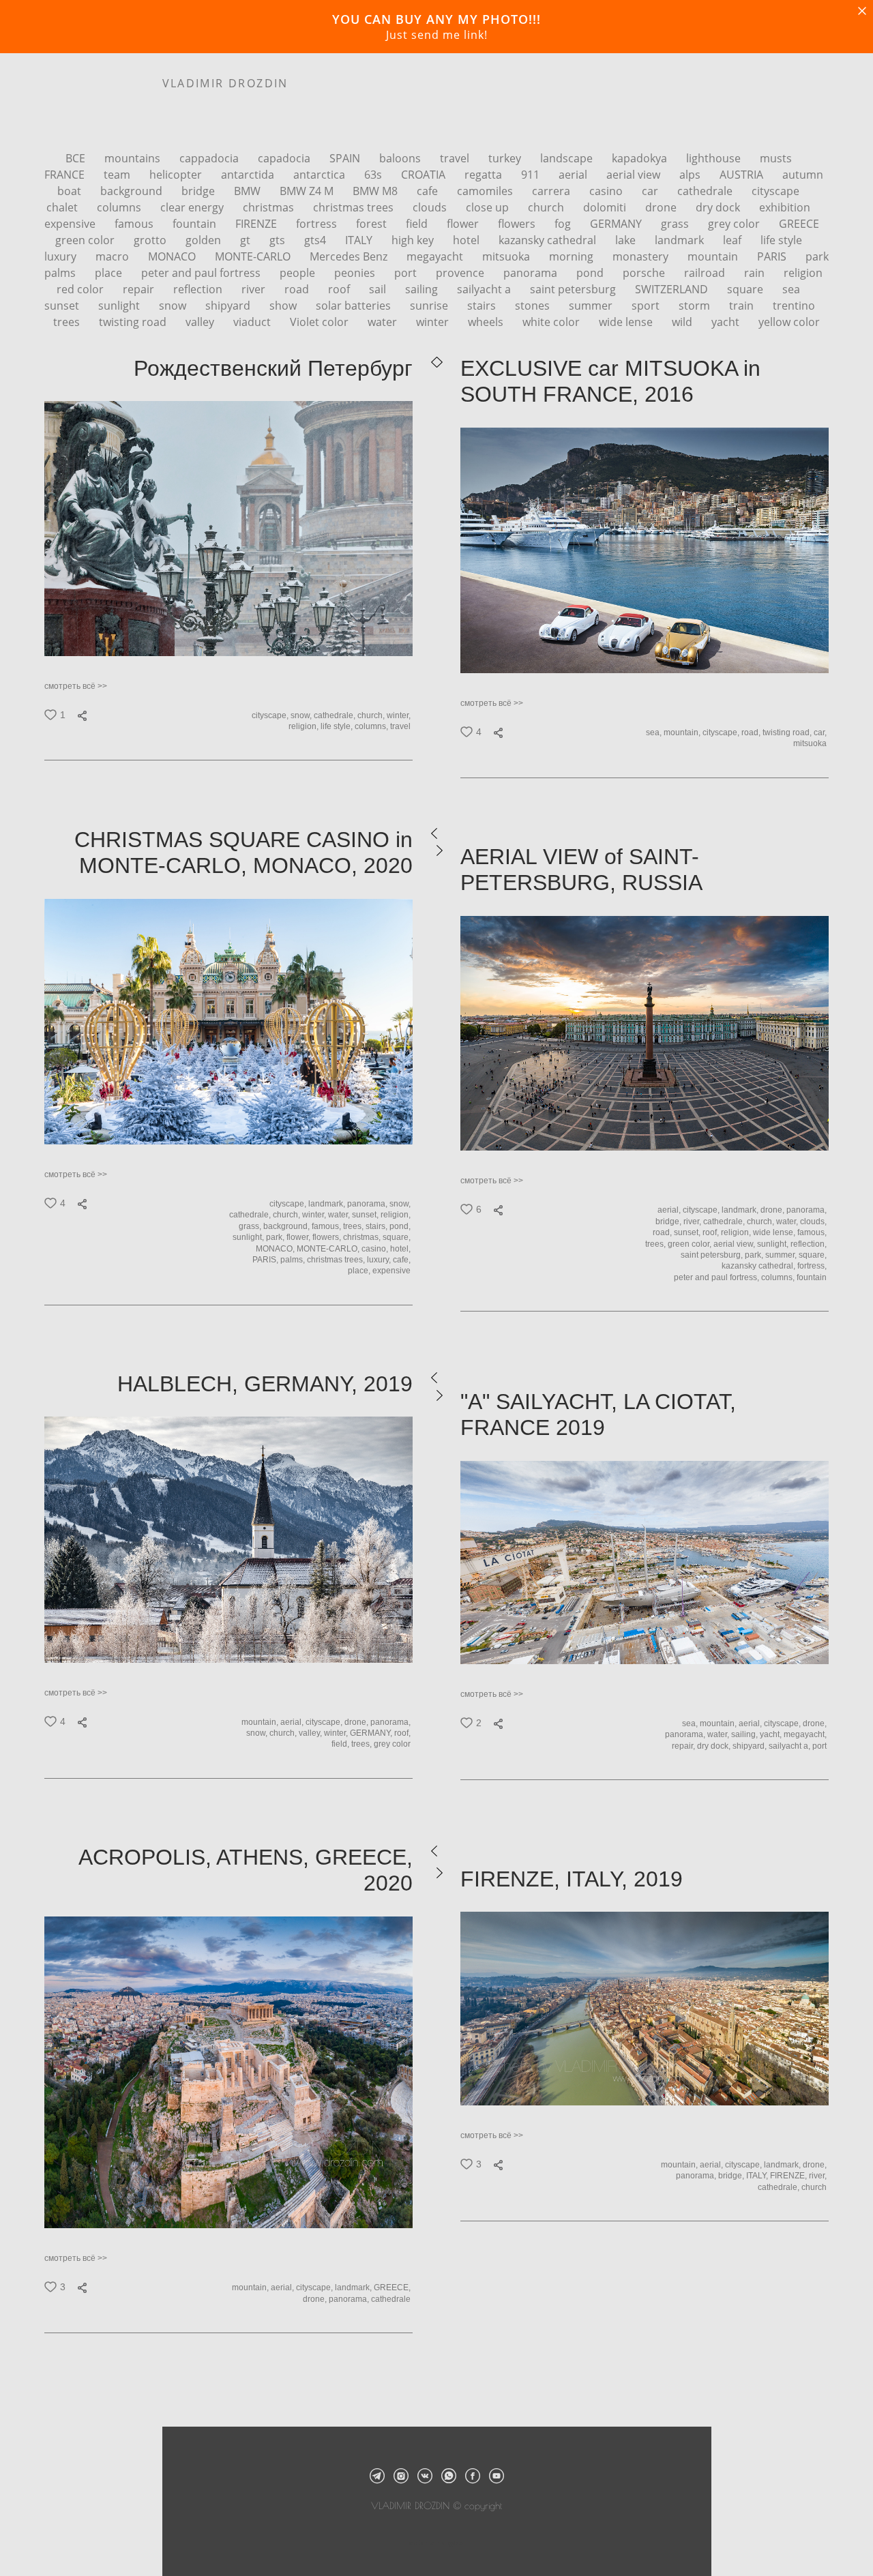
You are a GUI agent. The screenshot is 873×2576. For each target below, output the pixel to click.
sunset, (366, 1215)
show (284, 306)
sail (379, 289)
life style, (338, 726)
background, (287, 1226)
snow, (302, 715)
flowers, (328, 1237)
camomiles (486, 191)
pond (591, 273)
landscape (568, 158)
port (407, 273)
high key (414, 240)
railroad (706, 273)
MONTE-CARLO (254, 256)
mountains (134, 158)
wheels (487, 322)
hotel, (401, 1249)
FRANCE (66, 175)
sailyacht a (485, 289)
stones (534, 306)
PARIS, (266, 1260)
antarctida (249, 175)
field (418, 224)
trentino (794, 306)
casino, (376, 1249)
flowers (518, 224)
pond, (401, 1226)
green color (86, 240)
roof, (712, 1232)
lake (627, 240)
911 (532, 175)
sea (791, 289)
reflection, (810, 1244)
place (110, 273)
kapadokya (641, 158)
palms (61, 273)
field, (341, 1744)
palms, (294, 1260)
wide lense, (775, 1232)
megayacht (436, 256)
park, (276, 1237)
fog (564, 224)
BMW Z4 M (308, 191)
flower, (299, 1237)
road (298, 289)
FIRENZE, (789, 2176)
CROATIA (425, 175)
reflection (199, 289)
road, (752, 732)
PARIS (773, 256)
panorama (532, 273)
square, (398, 1237)
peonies (356, 273)
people (299, 273)
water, (340, 1215)
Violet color (321, 322)
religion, (305, 726)
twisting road (134, 322)
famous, (327, 1226)
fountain (196, 224)
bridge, (669, 1222)
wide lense (627, 322)
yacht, (772, 1734)
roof (340, 289)
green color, (691, 1244)
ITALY (360, 240)
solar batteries (355, 306)
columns (120, 207)
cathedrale (706, 191)
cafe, (403, 1260)
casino (607, 191)
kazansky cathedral (549, 240)
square (746, 289)
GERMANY (617, 224)
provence (461, 273)
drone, (773, 1210)
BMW (249, 191)
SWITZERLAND (673, 289)
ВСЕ (77, 158)
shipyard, (751, 1746)
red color (82, 289)
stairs (483, 306)
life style (781, 240)
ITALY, (758, 2176)
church (547, 207)
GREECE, (393, 2288)
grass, (251, 1226)
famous (135, 224)
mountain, (683, 732)
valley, (311, 1733)
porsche (645, 273)
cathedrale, (336, 715)
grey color (735, 224)
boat (71, 191)
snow (174, 306)
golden (205, 240)
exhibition (785, 207)
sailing (423, 289)
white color (552, 322)
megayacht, (806, 1734)
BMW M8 (376, 191)
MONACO (173, 256)
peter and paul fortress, (717, 1277)
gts (279, 240)
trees (68, 322)
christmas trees (355, 207)
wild (683, 322)
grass (676, 224)
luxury (62, 256)
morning (573, 256)
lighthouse (715, 158)
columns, (372, 726)
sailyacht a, (790, 1746)
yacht (727, 322)
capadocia (285, 158)
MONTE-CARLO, (329, 1249)
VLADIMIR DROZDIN (225, 83)
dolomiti (606, 207)
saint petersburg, (713, 1255)
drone (662, 207)
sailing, (745, 1734)
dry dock (719, 207)
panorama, (368, 1204)
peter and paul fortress (202, 273)
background (133, 191)
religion (803, 273)
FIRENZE (257, 224)
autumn (803, 175)
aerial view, (735, 1244)
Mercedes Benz (350, 256)
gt (247, 240)
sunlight (120, 306)
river (255, 289)
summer (592, 306)
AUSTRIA (743, 175)
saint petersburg (574, 289)
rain (756, 273)
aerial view (635, 175)
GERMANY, (372, 1733)
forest (373, 224)
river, (693, 1222)
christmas (270, 207)
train (743, 306)
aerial (574, 175)
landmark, (328, 1204)
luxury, (380, 1260)
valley (201, 322)
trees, (354, 1226)
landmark (681, 240)
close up (489, 207)
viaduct (253, 322)
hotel (468, 240)
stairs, (378, 1226)
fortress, (813, 1266)
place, (360, 1271)
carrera (552, 191)
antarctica (321, 175)
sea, (655, 732)
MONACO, (276, 1249)
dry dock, (715, 1746)
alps (691, 175)
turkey (506, 158)
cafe (429, 191)
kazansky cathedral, (759, 1266)
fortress (318, 224)
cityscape (775, 191)
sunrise (430, 306)
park (817, 256)
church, (372, 715)
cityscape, (271, 715)
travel (456, 158)
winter (434, 322)
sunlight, (249, 1237)
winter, (400, 715)
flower (464, 224)
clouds (431, 207)
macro (114, 256)
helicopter (177, 175)
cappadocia (210, 158)
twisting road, (788, 732)
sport (647, 306)
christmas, (363, 1237)
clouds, (814, 1222)
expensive (71, 224)
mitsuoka (507, 256)
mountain (714, 256)
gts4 (316, 240)
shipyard (229, 306)
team (118, 175)
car (651, 191)
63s (374, 175)
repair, (684, 1746)
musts (776, 158)
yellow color (789, 322)
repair (140, 289)
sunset (63, 306)
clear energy (193, 207)
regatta (485, 175)
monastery (642, 256)
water (384, 322)
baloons (401, 158)
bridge (199, 191)
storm (696, 306)
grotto (151, 240)
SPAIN (346, 158)
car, (821, 732)
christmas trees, (337, 1260)
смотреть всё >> (76, 686)
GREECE (799, 224)
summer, (782, 1255)
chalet (63, 207)
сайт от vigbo (436, 2543)
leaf (734, 240)
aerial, (670, 1210)
